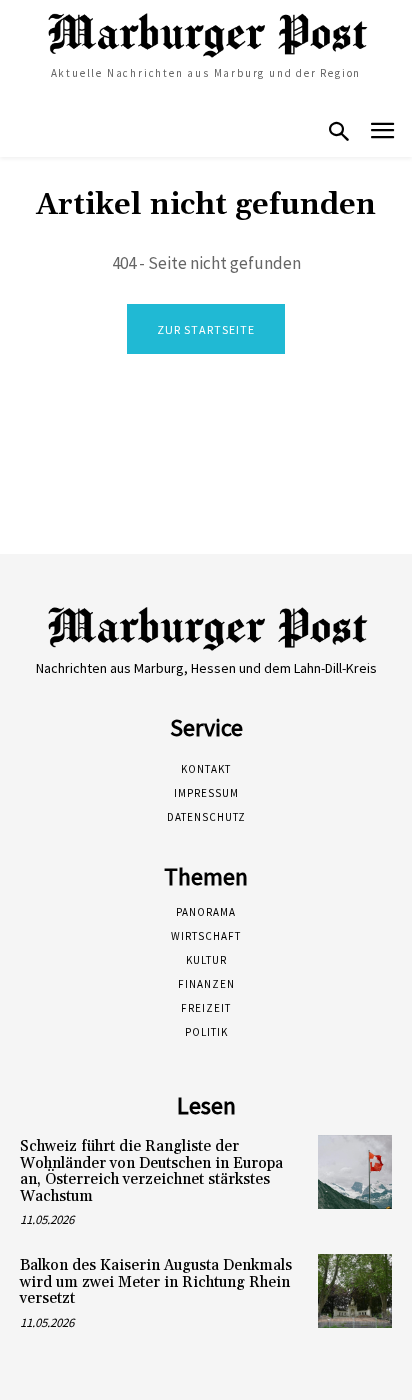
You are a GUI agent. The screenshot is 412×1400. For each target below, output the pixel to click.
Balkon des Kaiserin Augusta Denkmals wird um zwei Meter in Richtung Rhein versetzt (156, 1282)
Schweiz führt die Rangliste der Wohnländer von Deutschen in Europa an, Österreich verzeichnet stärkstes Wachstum (151, 1171)
